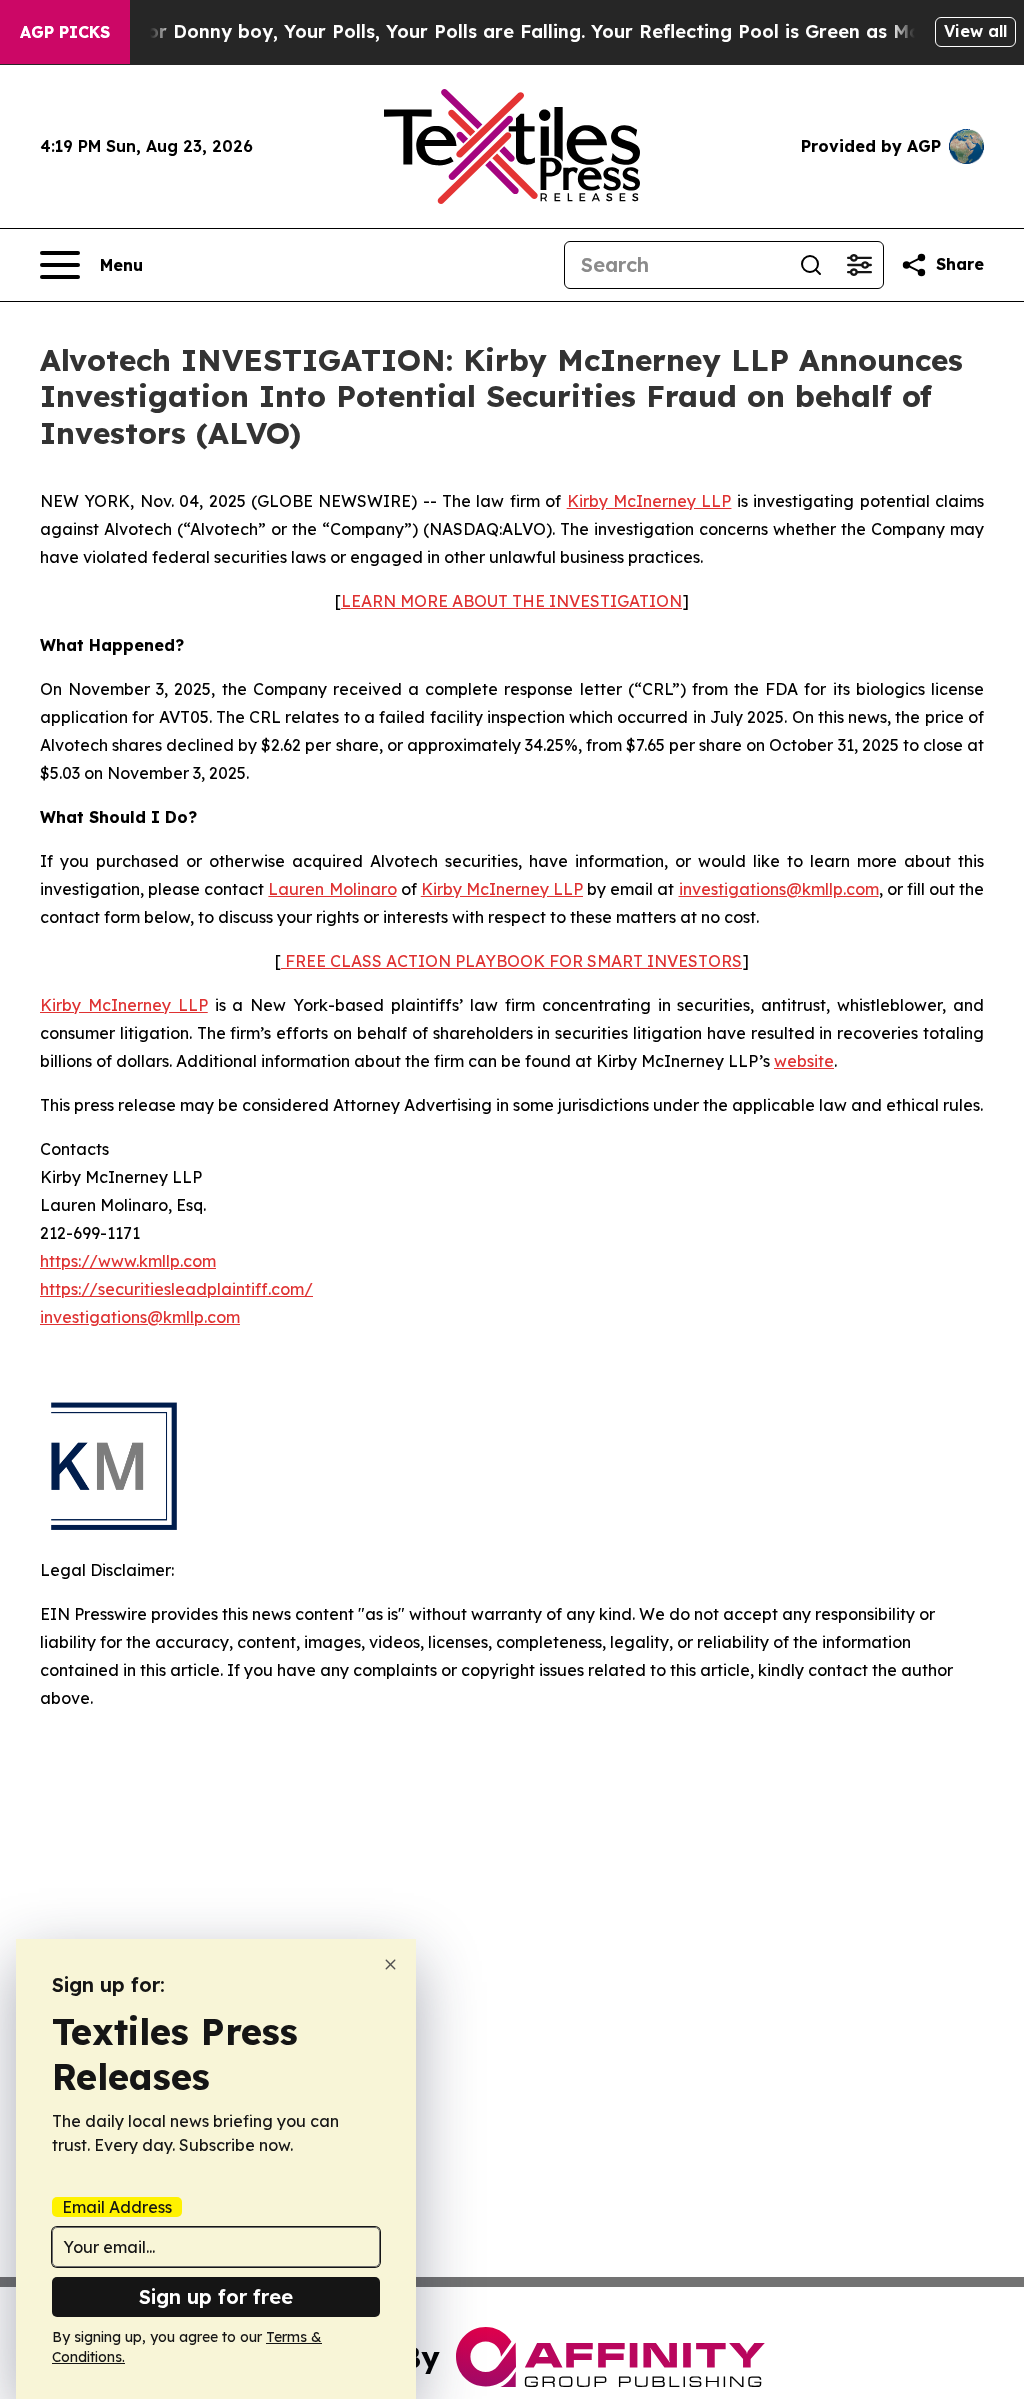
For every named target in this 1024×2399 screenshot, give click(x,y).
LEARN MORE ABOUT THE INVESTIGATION (511, 601)
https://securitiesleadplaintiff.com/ (176, 1289)
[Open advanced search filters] (859, 265)
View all (975, 31)
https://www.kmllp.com (128, 1261)
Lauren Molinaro (332, 889)
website (804, 1061)
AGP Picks (65, 32)
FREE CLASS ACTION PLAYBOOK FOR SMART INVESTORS (511, 961)
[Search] (811, 265)
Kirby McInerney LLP (649, 501)
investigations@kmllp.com (779, 889)
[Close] (390, 1964)
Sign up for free (216, 2296)
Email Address (117, 2207)
